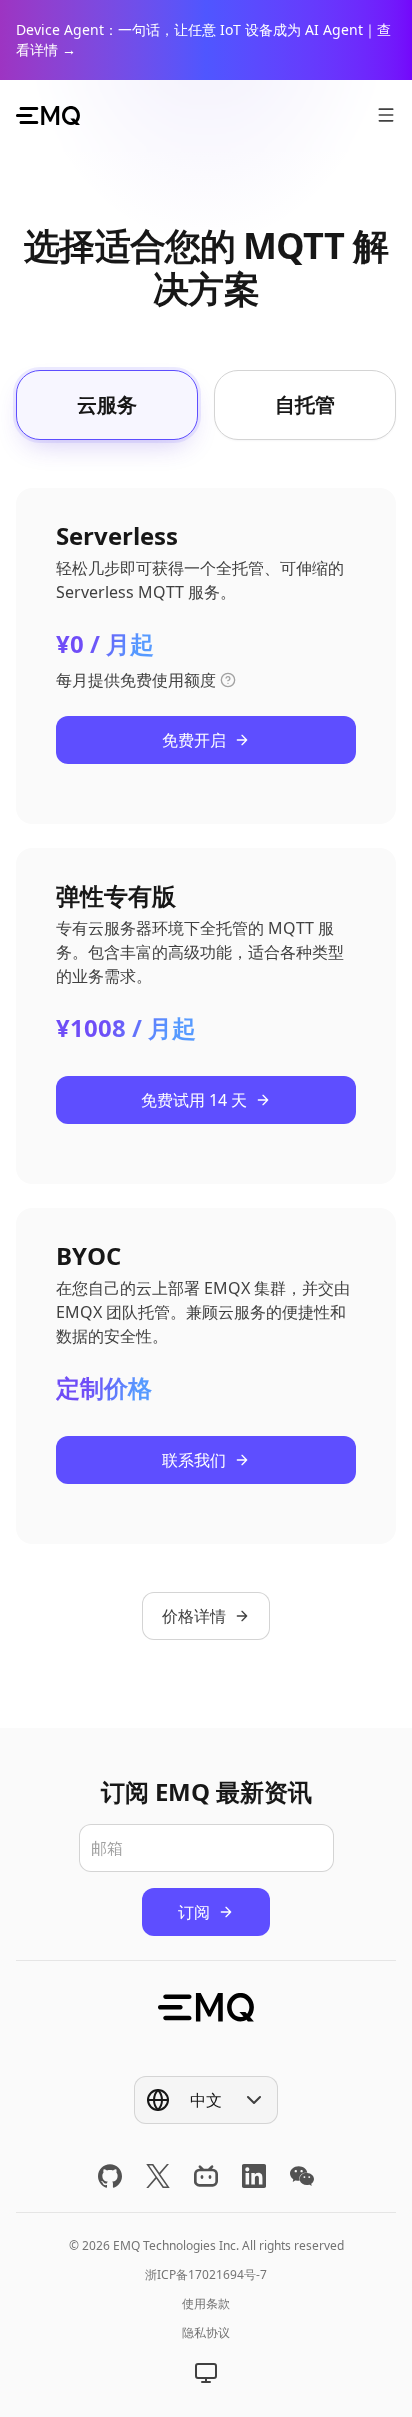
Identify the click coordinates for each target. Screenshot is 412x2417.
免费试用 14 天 (194, 1100)
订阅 (194, 1912)
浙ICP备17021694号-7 (206, 2274)
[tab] (107, 405)
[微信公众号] (302, 2176)
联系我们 (194, 1460)
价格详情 (194, 1616)
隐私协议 (206, 2332)
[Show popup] (206, 2373)
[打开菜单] (386, 115)
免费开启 (194, 740)
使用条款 (206, 2303)
